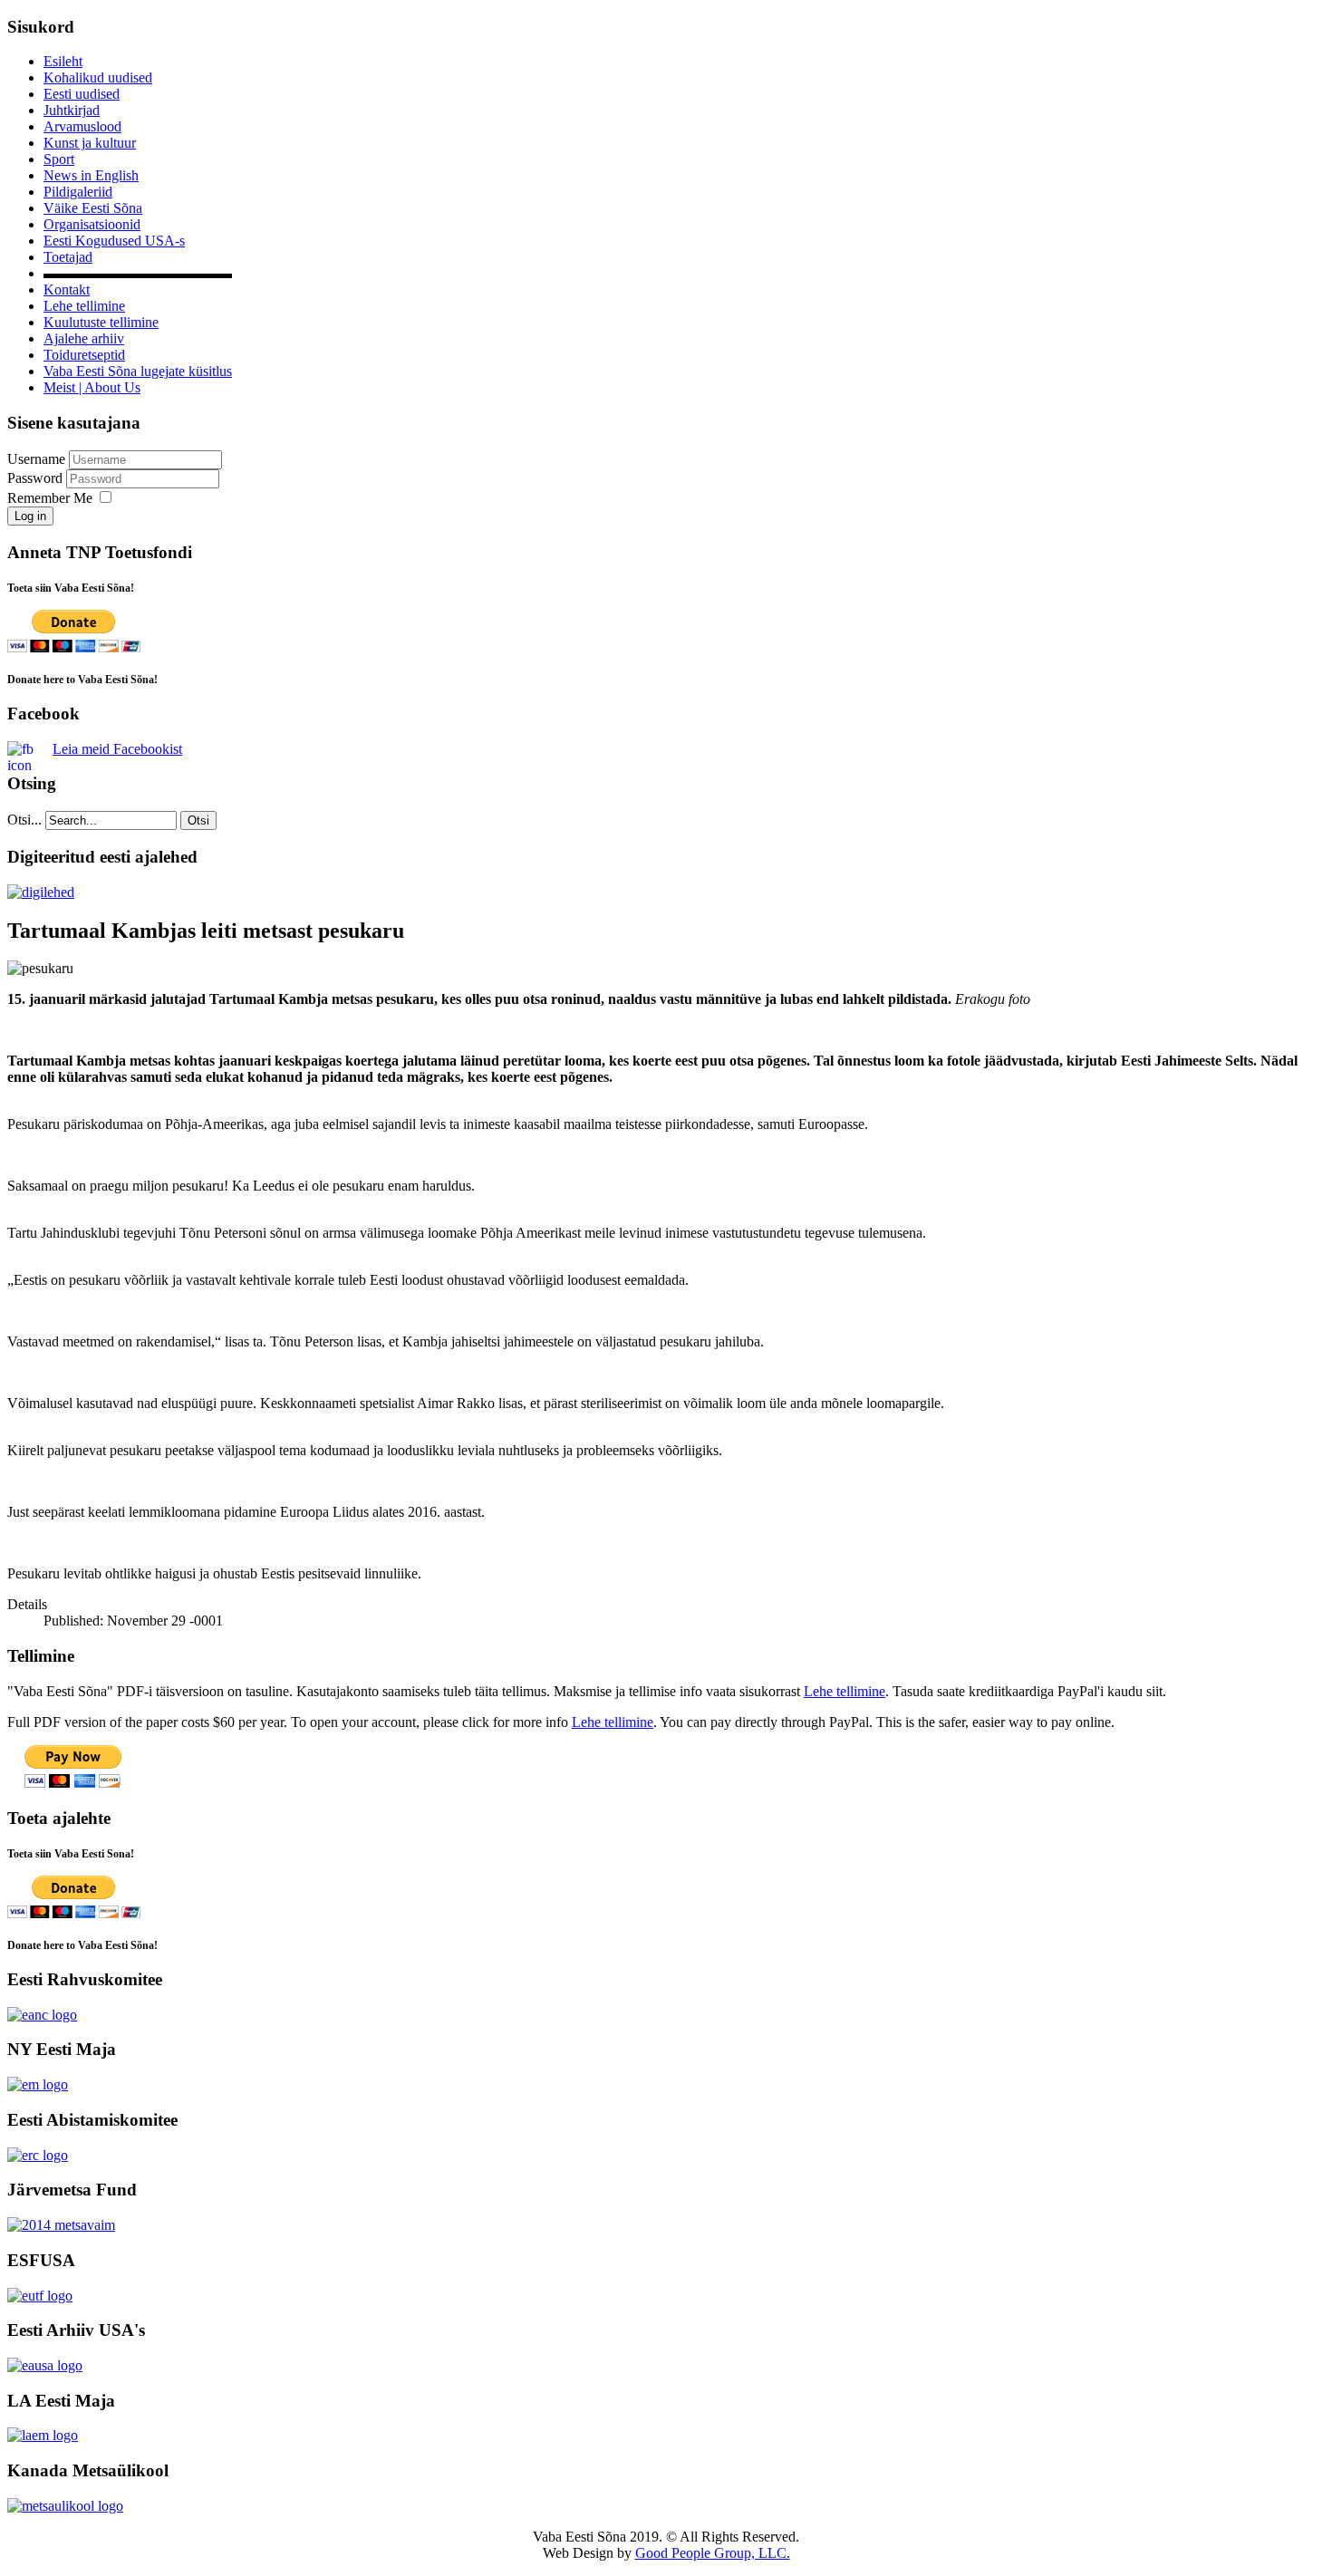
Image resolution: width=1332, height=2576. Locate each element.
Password (37, 478)
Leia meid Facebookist (117, 749)
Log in (30, 516)
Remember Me (50, 498)
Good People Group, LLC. (713, 2553)
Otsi (198, 820)
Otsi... (24, 820)
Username (36, 459)
